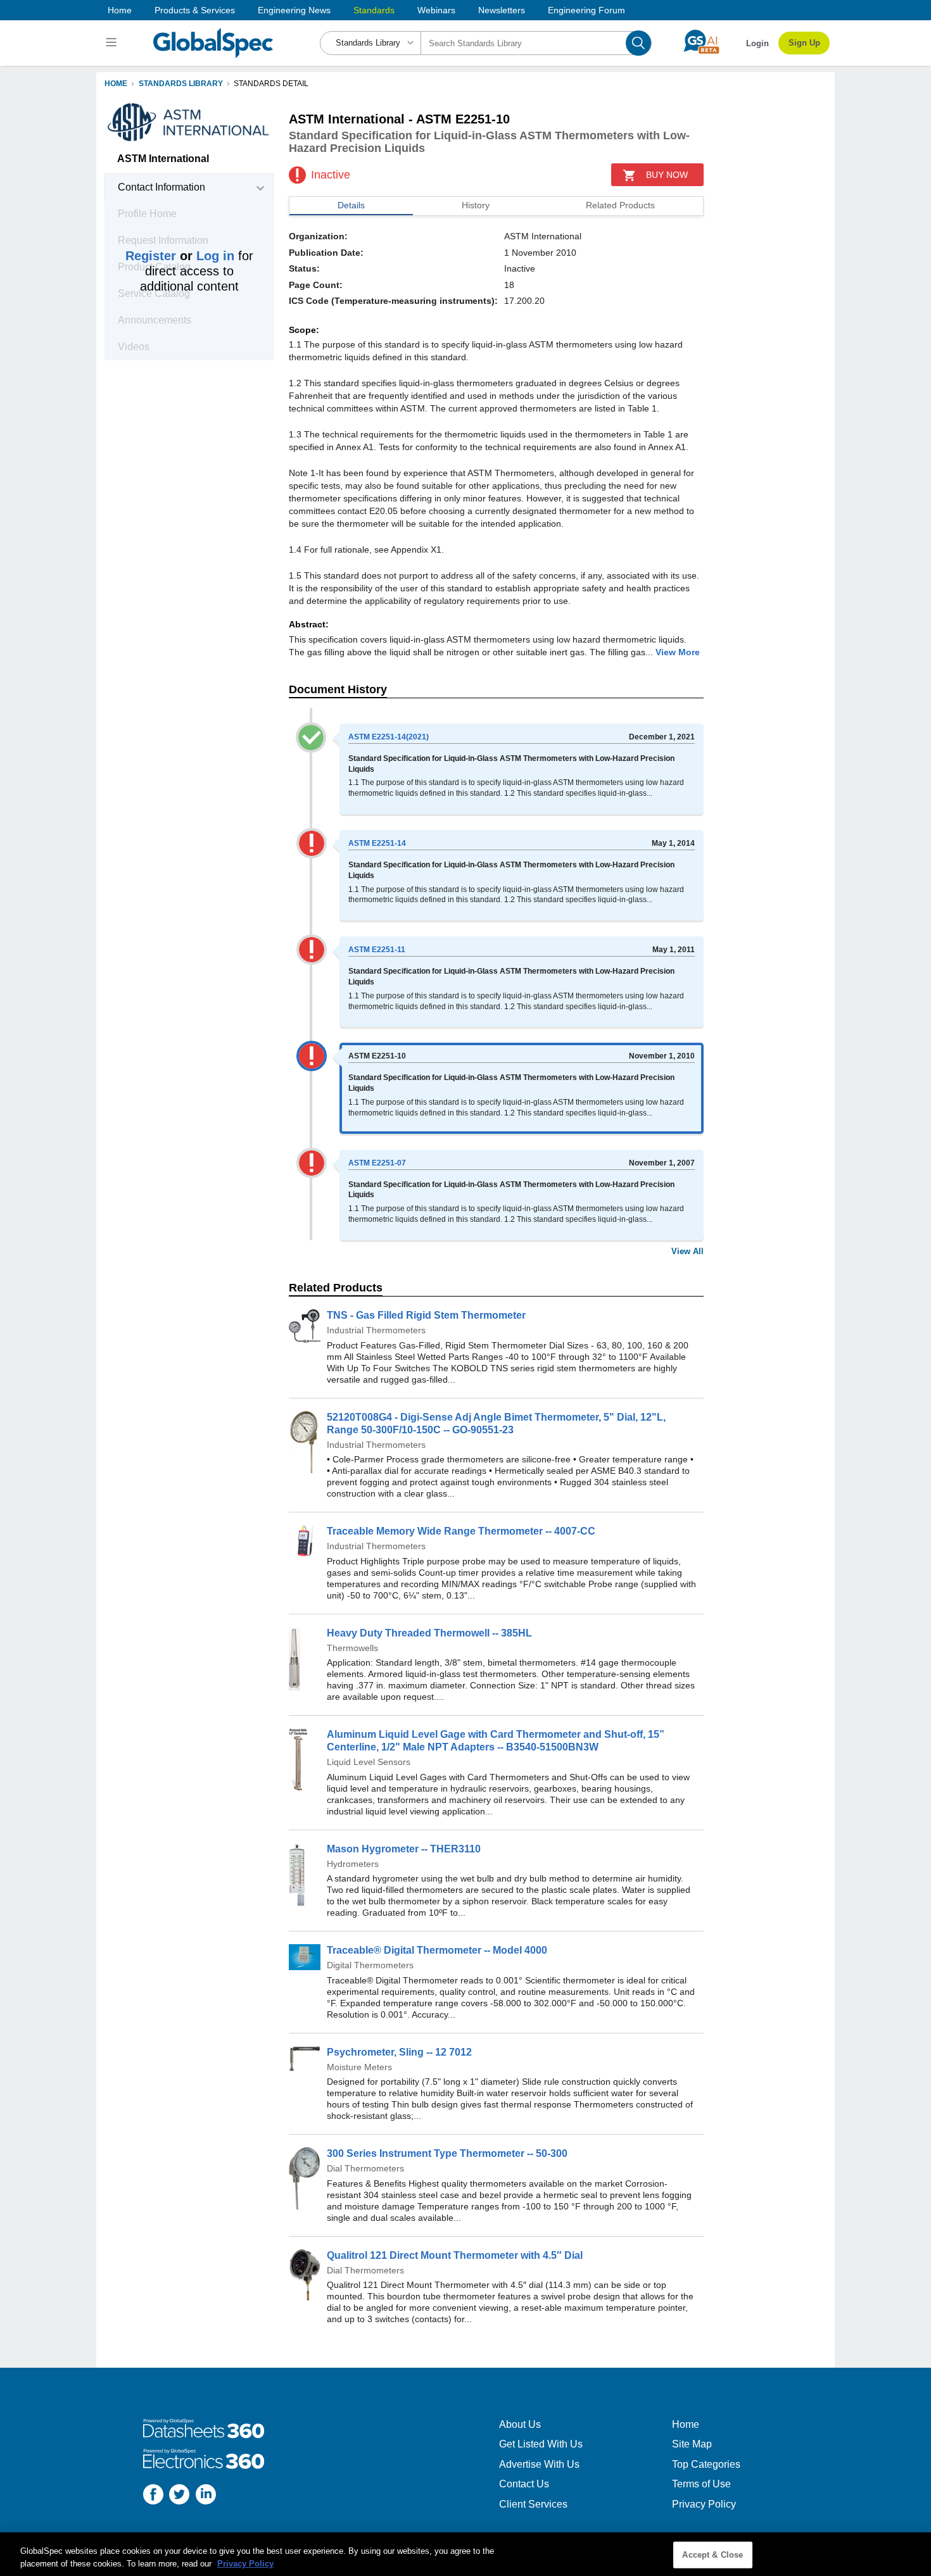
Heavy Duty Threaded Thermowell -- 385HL (429, 1633)
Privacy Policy (704, 2504)
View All (687, 1251)
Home (120, 10)
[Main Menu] (113, 43)
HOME (116, 84)
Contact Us (524, 2484)
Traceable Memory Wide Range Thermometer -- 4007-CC (461, 1531)
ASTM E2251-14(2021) (389, 737)
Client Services (533, 2504)
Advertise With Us (539, 2464)
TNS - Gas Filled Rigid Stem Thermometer (426, 1315)
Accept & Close (712, 2555)
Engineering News (294, 10)
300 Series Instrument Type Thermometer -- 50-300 (447, 2153)
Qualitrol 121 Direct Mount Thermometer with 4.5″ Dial (455, 2255)
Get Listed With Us (541, 2444)
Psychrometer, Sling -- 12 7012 (399, 2052)
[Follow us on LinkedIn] (206, 2496)
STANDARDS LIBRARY (181, 84)
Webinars (436, 10)
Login (757, 43)
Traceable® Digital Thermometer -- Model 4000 (437, 1950)
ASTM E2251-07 (377, 1163)
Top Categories (706, 2464)
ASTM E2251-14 (377, 843)
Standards (374, 10)
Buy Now (667, 175)
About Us (520, 2424)
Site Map (692, 2444)
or (180, 256)
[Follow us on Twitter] (179, 2496)
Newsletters (502, 10)
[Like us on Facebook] (153, 2496)
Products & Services (195, 10)
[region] (465, 2554)
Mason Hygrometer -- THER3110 (404, 1849)
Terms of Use (701, 2484)
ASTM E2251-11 (377, 950)
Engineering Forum (586, 10)
